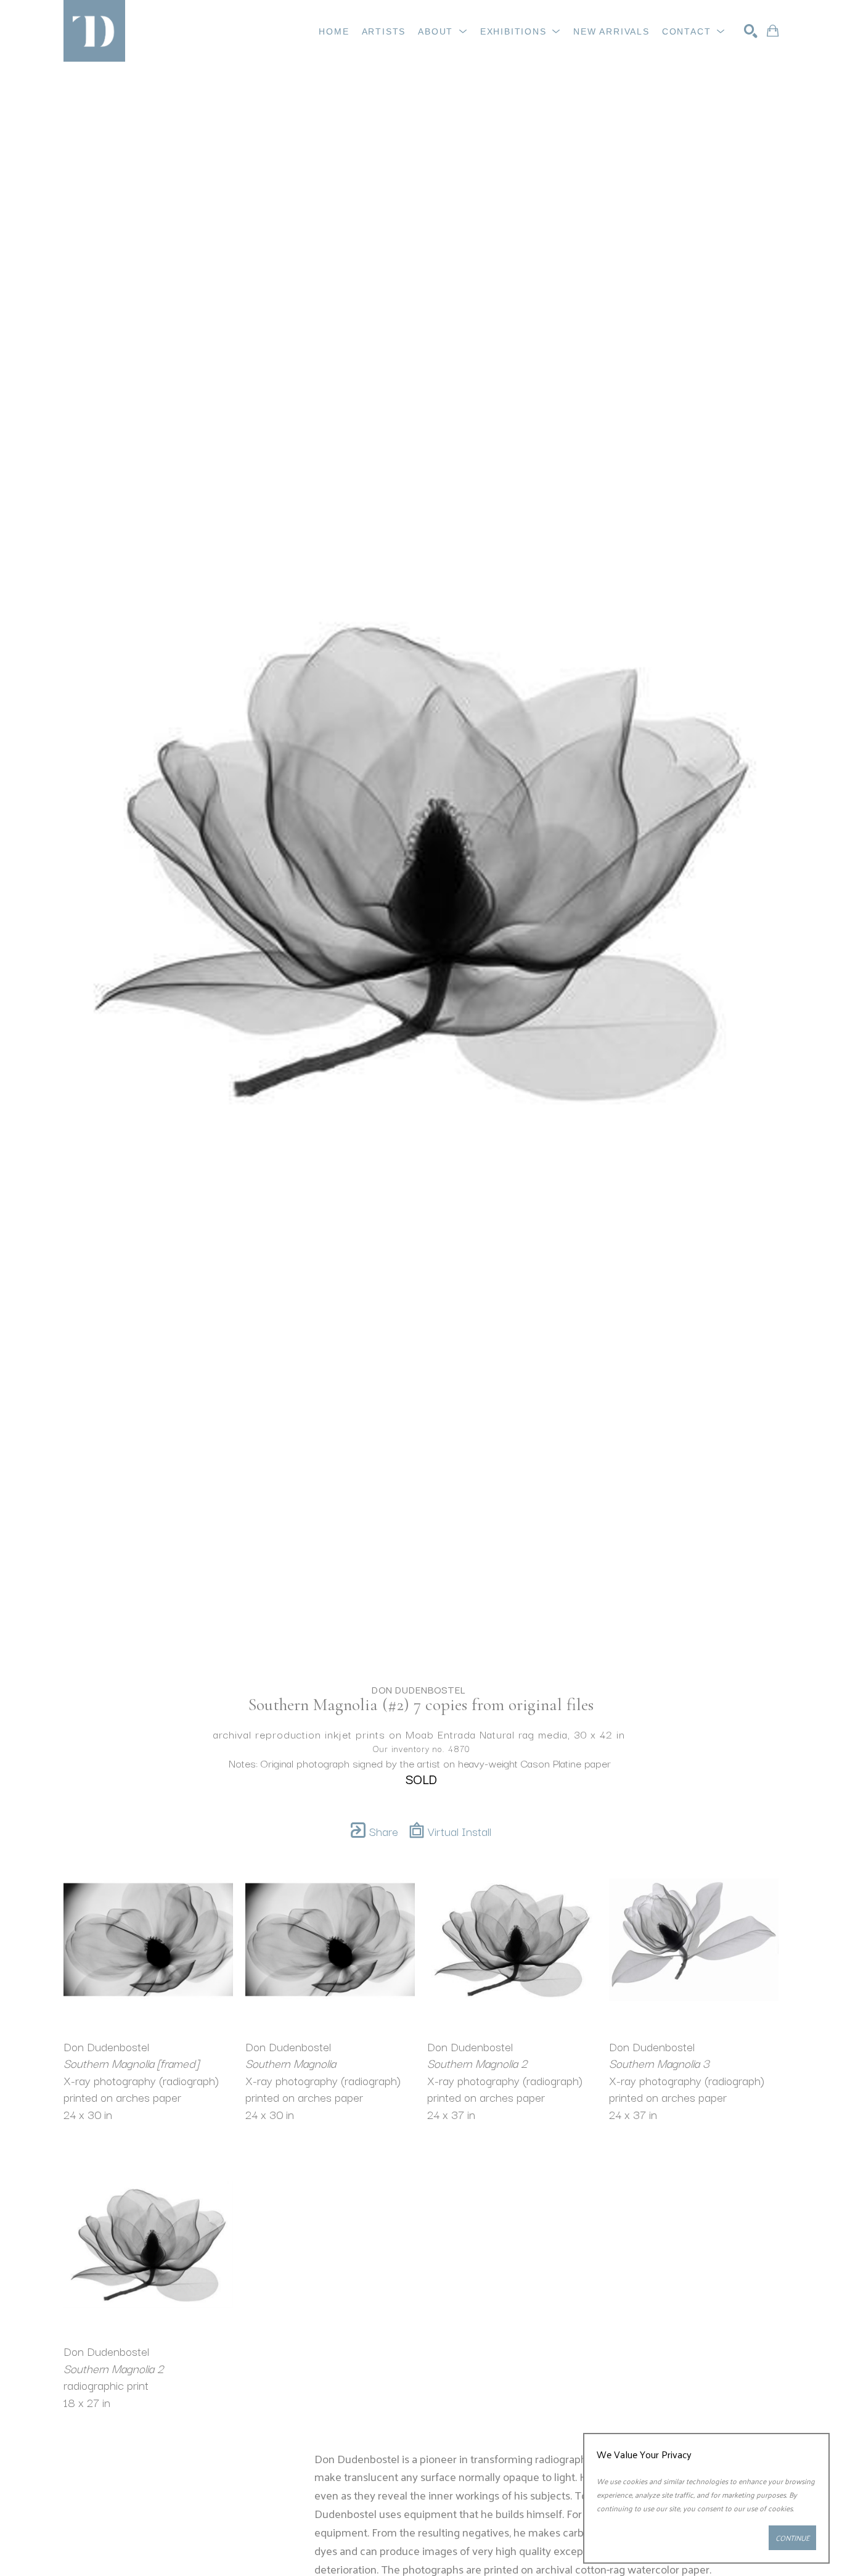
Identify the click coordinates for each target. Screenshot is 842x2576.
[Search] (751, 31)
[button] (443, 31)
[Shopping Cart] (773, 31)
